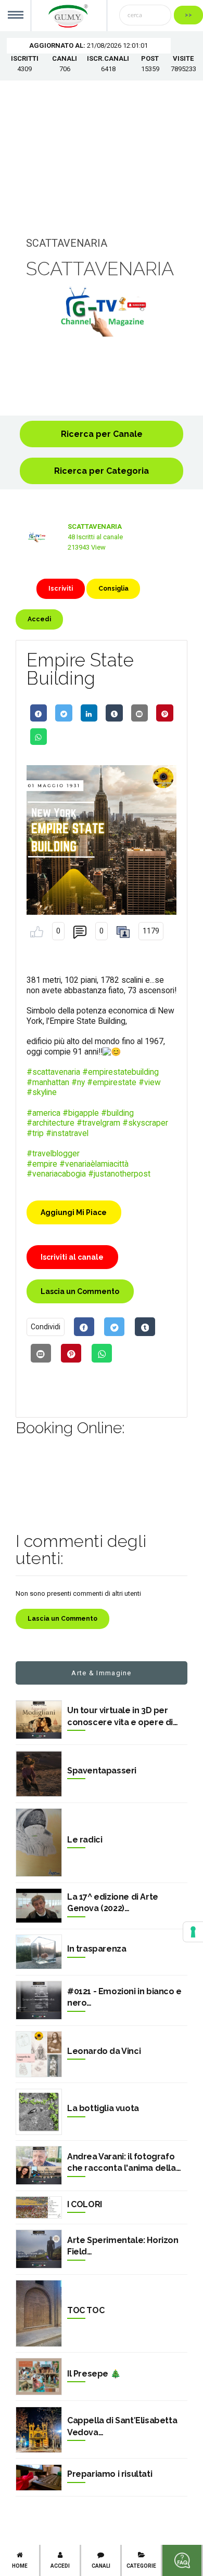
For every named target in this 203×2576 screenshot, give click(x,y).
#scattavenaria (53, 1072)
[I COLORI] (39, 2207)
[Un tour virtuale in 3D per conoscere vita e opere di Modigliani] (39, 1720)
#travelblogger (53, 1154)
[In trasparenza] (39, 1952)
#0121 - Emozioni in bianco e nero (124, 1997)
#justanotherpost (119, 1174)
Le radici (85, 1840)
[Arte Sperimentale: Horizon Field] (39, 2249)
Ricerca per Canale (102, 434)
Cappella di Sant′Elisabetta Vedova (122, 2426)
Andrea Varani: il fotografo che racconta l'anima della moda (122, 2163)
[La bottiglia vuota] (39, 2112)
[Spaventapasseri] (39, 1774)
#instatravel (67, 1133)
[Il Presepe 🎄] (39, 2377)
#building (117, 1113)
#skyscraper (145, 1123)
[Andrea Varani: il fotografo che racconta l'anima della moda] (39, 2165)
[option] (102, 312)
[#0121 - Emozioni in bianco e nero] (39, 2000)
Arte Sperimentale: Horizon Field (123, 2246)
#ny (78, 1083)
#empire (42, 1164)
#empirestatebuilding (120, 1072)
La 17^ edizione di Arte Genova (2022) (113, 1903)
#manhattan (48, 1083)
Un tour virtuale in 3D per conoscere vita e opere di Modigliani (120, 1717)
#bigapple (81, 1113)
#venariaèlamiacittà (94, 1164)
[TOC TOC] (39, 2313)
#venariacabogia (56, 1174)
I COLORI (85, 2204)
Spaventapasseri (102, 1771)
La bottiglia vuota (103, 2108)
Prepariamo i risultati (110, 2474)
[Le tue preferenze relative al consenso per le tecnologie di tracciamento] (193, 1932)
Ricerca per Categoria (102, 471)
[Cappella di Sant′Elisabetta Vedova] (39, 2430)
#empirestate (112, 1083)
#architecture (50, 1123)
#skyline (42, 1092)
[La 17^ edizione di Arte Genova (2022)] (39, 1906)
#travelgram (98, 1123)
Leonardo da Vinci (104, 2051)
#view (150, 1083)
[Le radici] (39, 1843)
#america (43, 1113)
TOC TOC (86, 2310)
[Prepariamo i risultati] (39, 2478)
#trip (35, 1133)
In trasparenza (97, 1949)
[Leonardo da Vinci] (39, 2054)
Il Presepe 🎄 (94, 2374)
